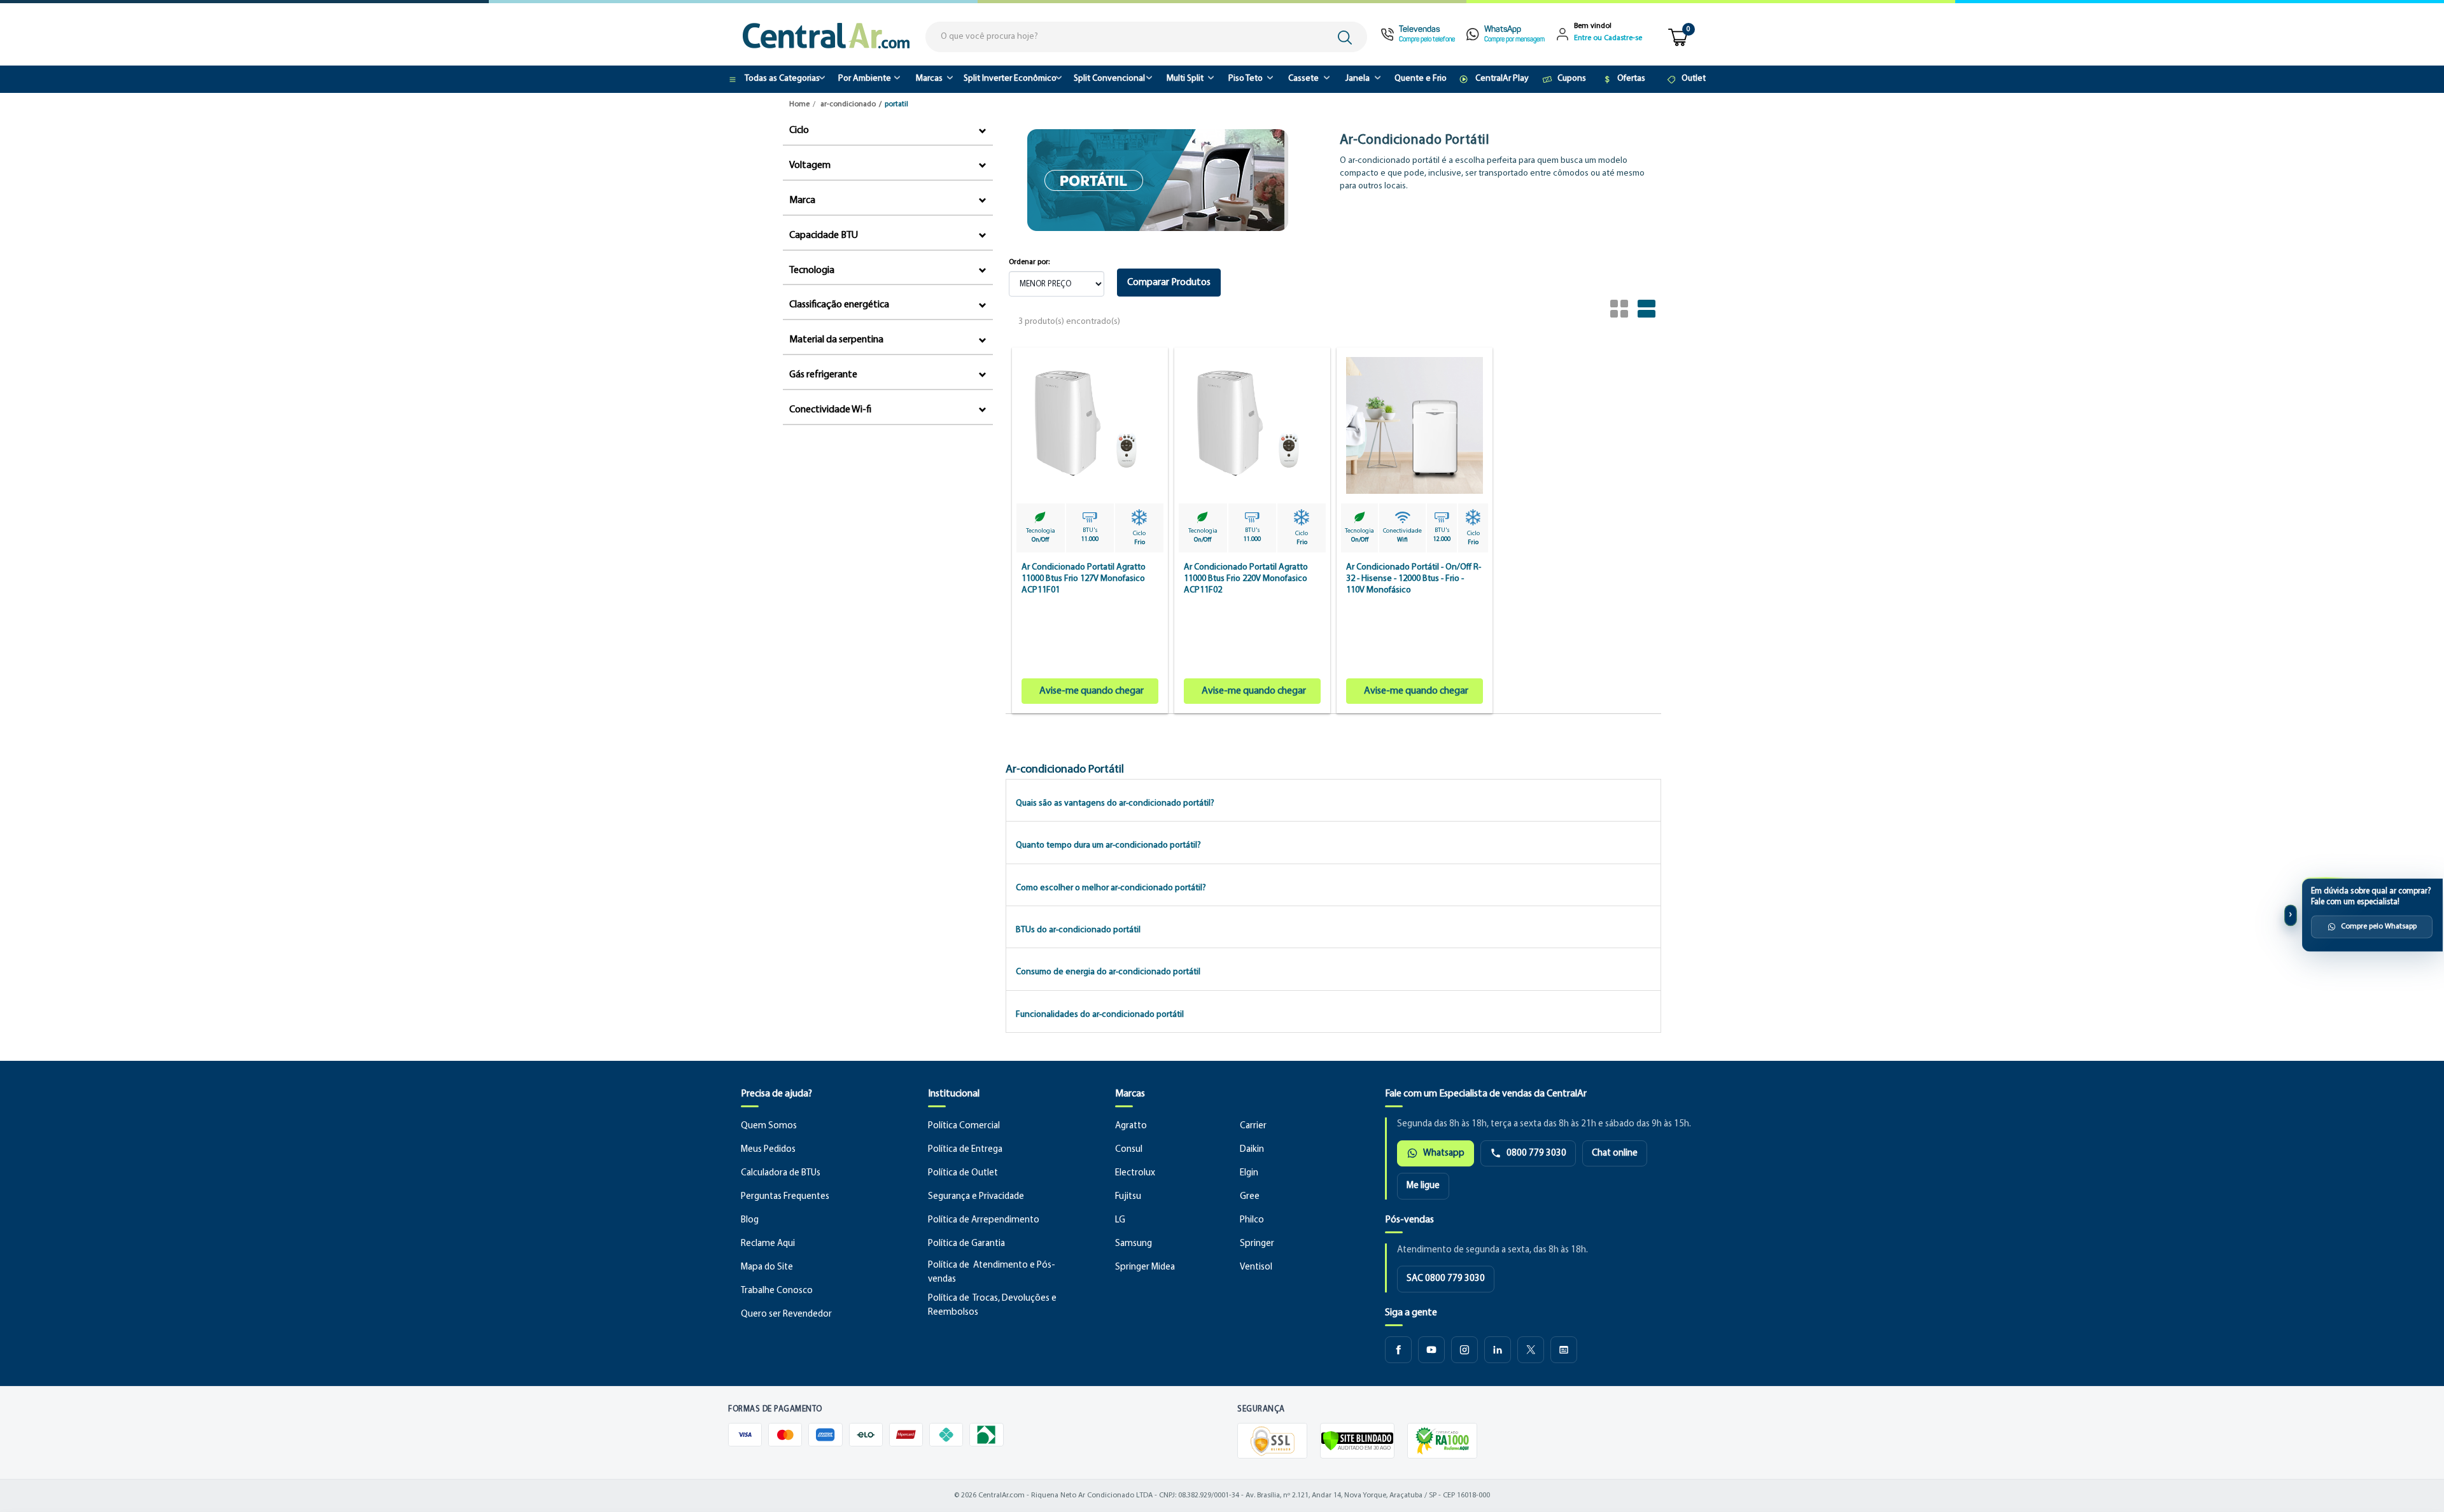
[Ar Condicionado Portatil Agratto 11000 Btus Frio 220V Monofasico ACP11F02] (1252, 530)
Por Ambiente (865, 79)
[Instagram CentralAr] (1464, 1350)
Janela (1358, 79)
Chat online (1615, 1153)
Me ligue (1423, 1186)
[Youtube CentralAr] (1431, 1350)
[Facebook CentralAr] (1398, 1350)
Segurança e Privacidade (976, 1197)
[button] (1115, 803)
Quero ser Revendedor (786, 1314)
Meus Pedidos (768, 1150)
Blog (750, 1220)
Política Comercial (964, 1126)
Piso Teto (1246, 79)
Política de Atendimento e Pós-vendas (992, 1272)
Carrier (1253, 1126)
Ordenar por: (1029, 262)
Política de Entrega (965, 1150)
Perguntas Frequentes (785, 1197)
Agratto (1131, 1126)
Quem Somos (769, 1126)
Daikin (1252, 1150)
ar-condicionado (848, 104)
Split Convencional (1109, 79)
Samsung (1134, 1244)
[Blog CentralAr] (1564, 1350)
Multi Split (1185, 79)
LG (1120, 1220)
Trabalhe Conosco (777, 1291)
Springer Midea (1145, 1267)
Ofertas (1631, 79)
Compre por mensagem (1514, 40)
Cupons (1572, 79)
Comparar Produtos (1169, 283)
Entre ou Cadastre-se (1608, 38)
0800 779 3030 (1536, 1153)
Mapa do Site (767, 1267)
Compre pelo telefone (1427, 40)
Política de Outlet (963, 1173)
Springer (1257, 1244)
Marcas (929, 79)
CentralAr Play (1502, 79)
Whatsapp (1444, 1153)
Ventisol (1256, 1267)
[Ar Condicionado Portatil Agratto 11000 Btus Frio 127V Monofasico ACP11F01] (1090, 530)
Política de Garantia (966, 1244)
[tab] (1333, 800)
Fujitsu (1128, 1197)
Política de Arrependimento (984, 1220)
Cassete (1303, 79)
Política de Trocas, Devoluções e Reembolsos (992, 1305)
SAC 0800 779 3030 (1446, 1279)
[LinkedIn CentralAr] (1498, 1350)
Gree (1250, 1197)
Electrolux (1135, 1173)
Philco (1252, 1220)
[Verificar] (1357, 1441)
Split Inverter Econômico (1010, 79)
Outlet (1694, 79)
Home (799, 104)
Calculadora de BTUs (781, 1173)
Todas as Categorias (782, 79)
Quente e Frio (1421, 79)
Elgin (1249, 1173)
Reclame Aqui (768, 1244)
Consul (1129, 1150)
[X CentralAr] (1531, 1350)
